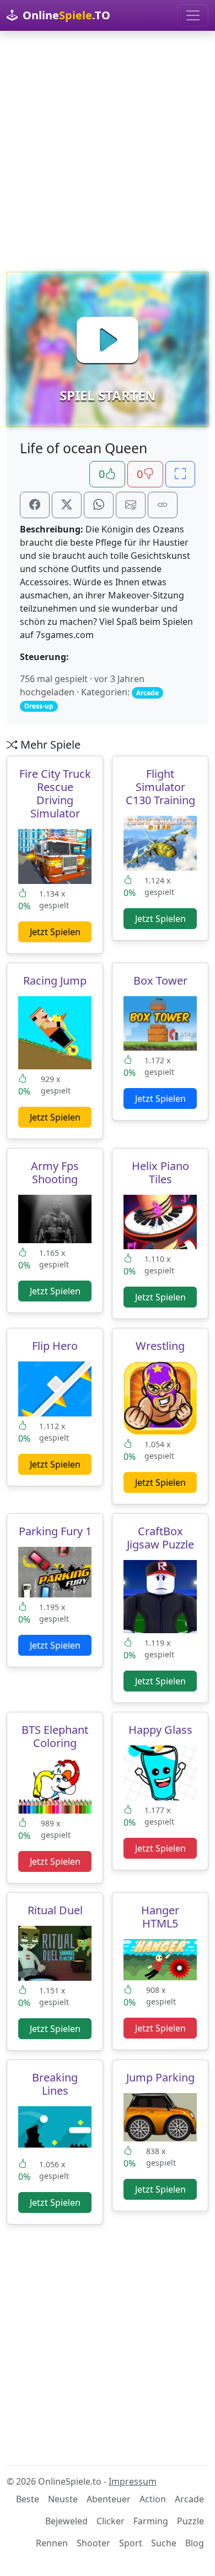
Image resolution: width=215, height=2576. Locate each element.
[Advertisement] (108, 151)
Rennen (52, 2543)
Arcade (189, 2499)
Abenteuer (109, 2499)
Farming (151, 2521)
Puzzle (190, 2521)
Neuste (63, 2499)
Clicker (111, 2521)
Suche (164, 2543)
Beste (28, 2499)
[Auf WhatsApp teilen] (99, 505)
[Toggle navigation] (193, 15)
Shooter (93, 2543)
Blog (195, 2543)
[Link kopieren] (163, 505)
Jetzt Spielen (55, 932)
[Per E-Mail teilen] (131, 505)
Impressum (133, 2481)
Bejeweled (66, 2521)
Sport (131, 2543)
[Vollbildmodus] (180, 474)
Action (153, 2499)
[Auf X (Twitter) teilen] (67, 505)
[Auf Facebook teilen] (35, 505)
